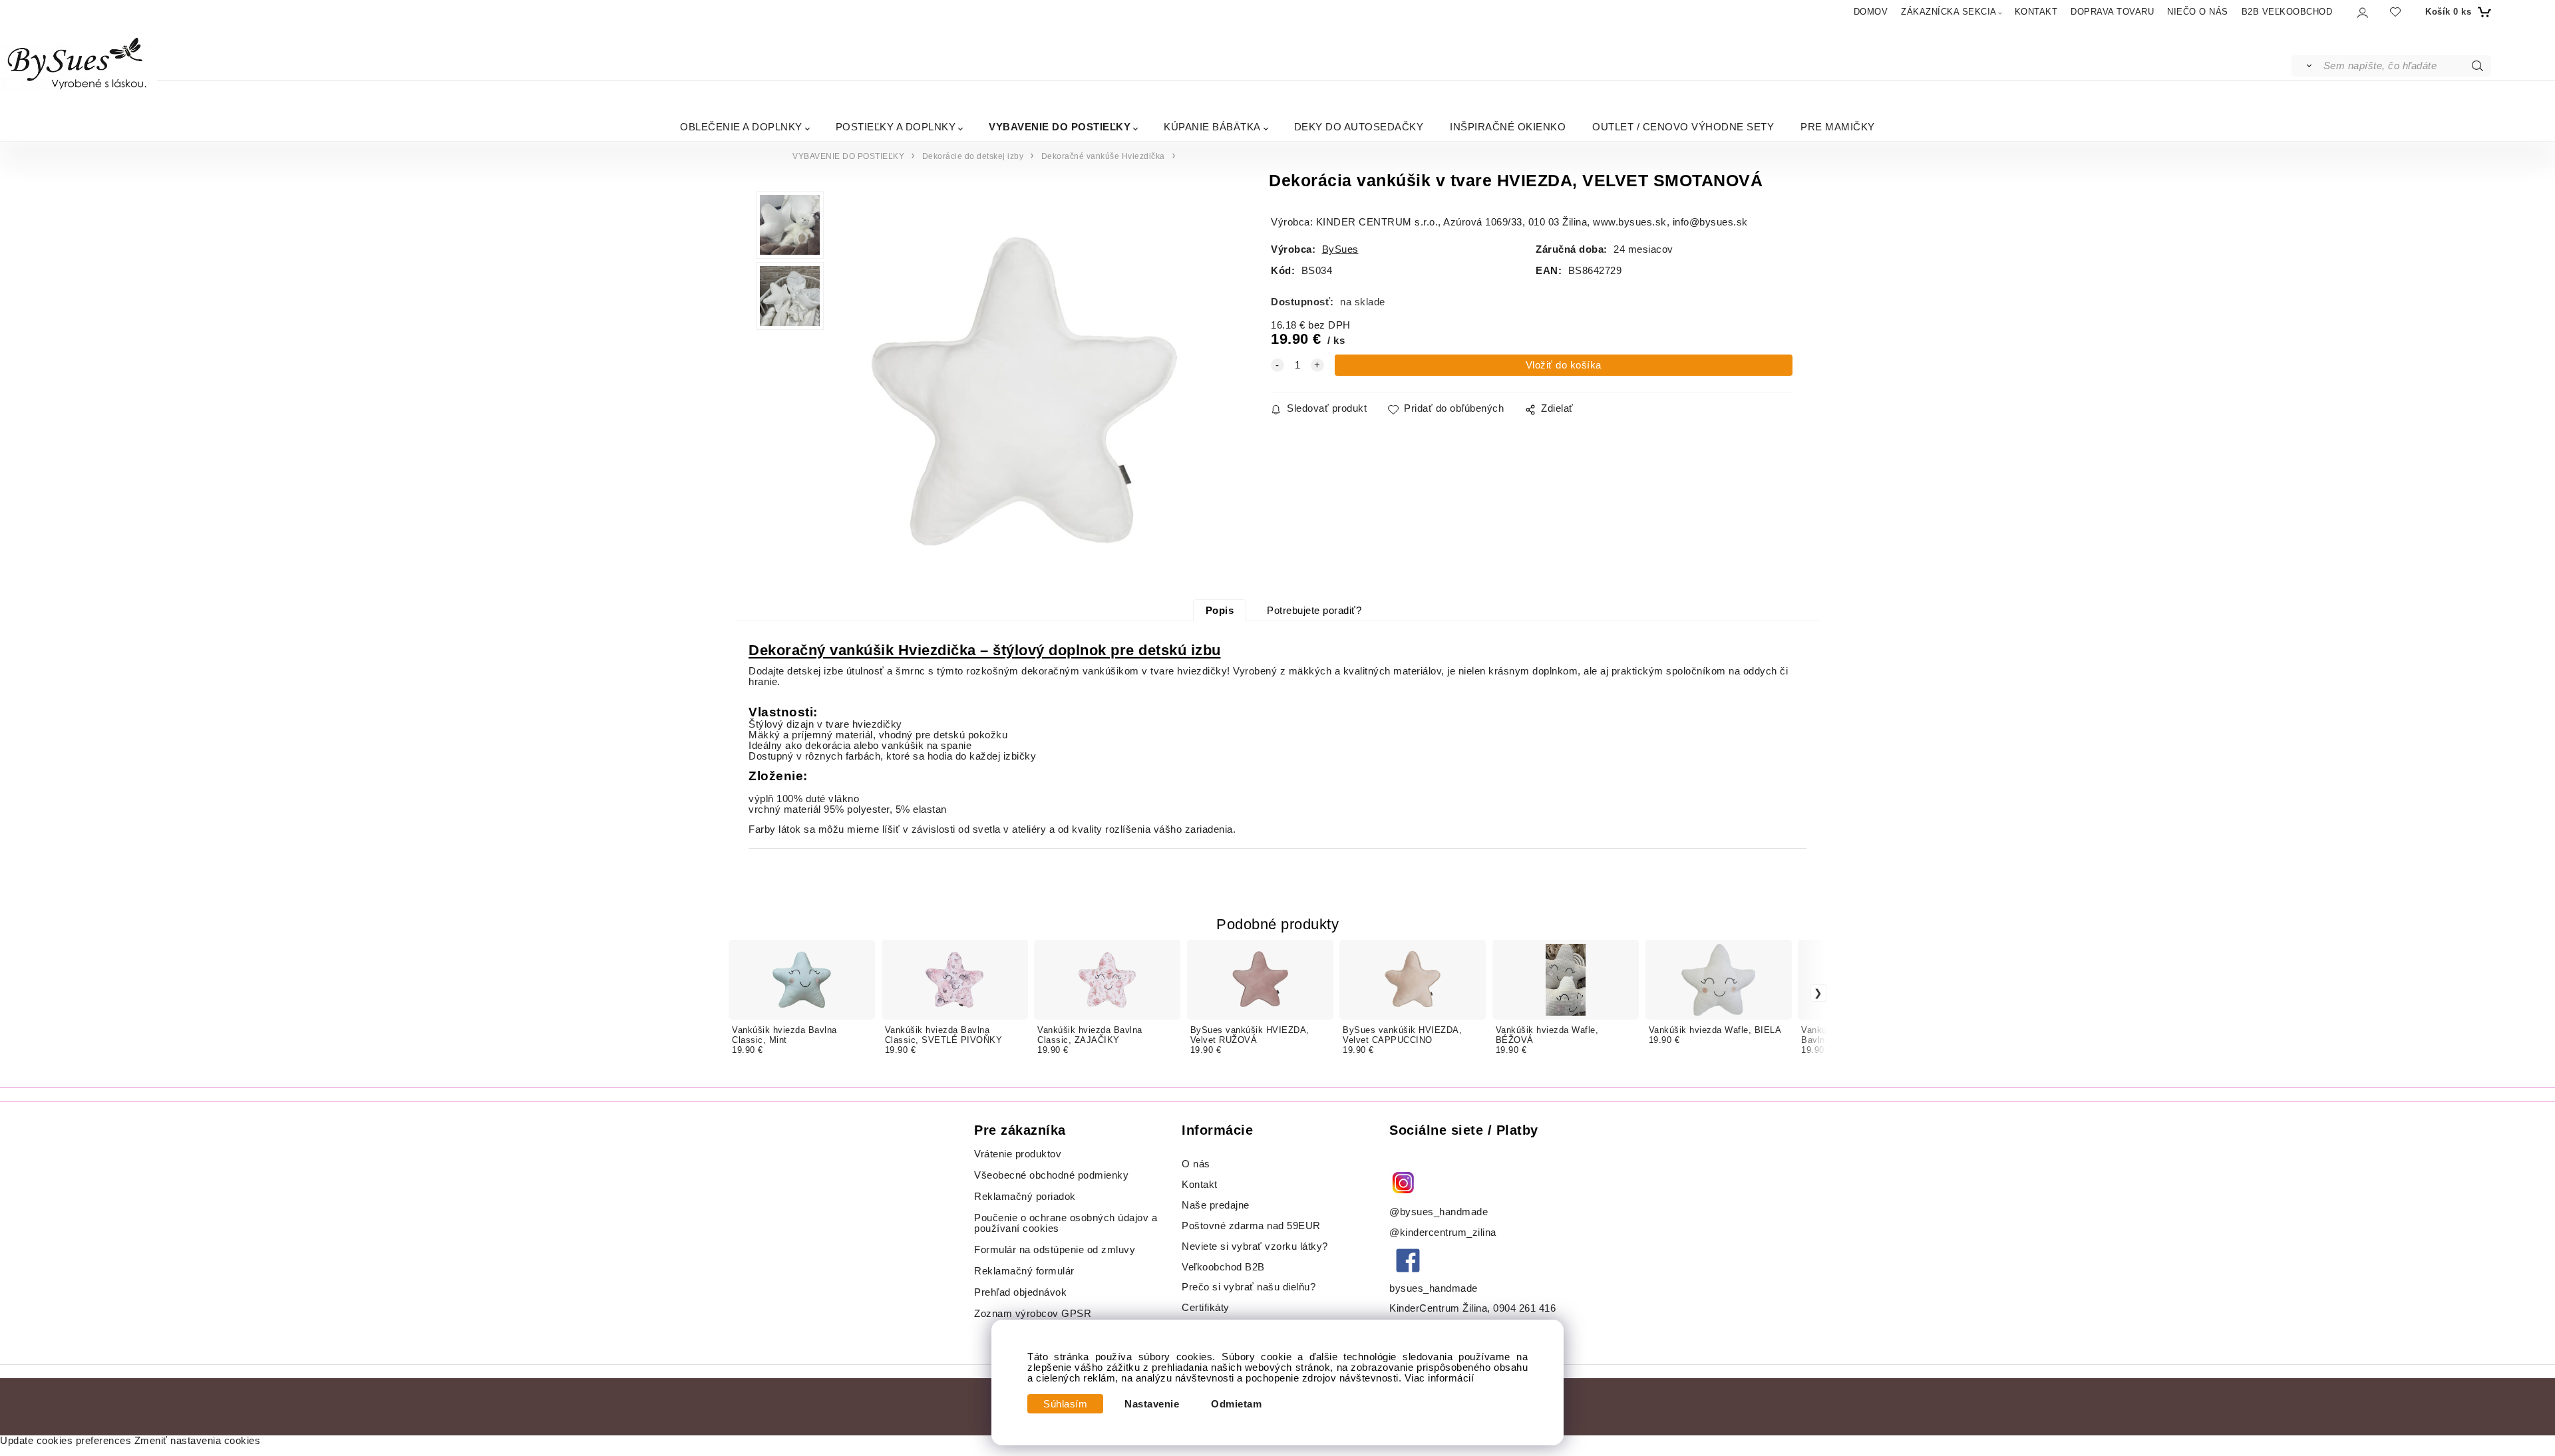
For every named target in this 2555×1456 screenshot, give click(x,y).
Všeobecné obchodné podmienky (1051, 1175)
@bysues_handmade (1439, 1212)
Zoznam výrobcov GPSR (1033, 1314)
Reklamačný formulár (1024, 1271)
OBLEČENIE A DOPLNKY (741, 127)
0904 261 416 (1524, 1308)
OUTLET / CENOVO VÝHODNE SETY (1683, 127)
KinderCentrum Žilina (1438, 1308)
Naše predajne (1216, 1205)
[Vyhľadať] (2306, 66)
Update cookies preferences (66, 1441)
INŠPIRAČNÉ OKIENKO (1508, 127)
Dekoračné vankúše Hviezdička (1103, 156)
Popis (1220, 611)
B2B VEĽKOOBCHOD (2287, 12)
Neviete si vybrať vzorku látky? (1255, 1246)
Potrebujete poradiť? (1314, 611)
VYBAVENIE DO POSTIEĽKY (1060, 127)
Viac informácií (1440, 1378)
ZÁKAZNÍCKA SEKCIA (1949, 12)
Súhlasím (1065, 1404)
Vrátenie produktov (1018, 1154)
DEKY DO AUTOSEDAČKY (1359, 127)
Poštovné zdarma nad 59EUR (1251, 1226)
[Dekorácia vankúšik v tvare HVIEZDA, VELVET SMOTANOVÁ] (1025, 395)
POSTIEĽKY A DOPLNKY (896, 127)
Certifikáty (1206, 1308)
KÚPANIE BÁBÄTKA (1212, 127)
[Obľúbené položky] (2395, 12)
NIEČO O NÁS (2198, 12)
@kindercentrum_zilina (1444, 1233)
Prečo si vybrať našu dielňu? (1249, 1287)
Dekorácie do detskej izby (973, 156)
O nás (1196, 1164)
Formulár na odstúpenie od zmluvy (1055, 1250)
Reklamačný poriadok (1025, 1197)
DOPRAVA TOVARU (2112, 12)
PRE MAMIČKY (1838, 127)
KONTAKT (2036, 12)
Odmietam (1236, 1404)
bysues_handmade (1435, 1288)
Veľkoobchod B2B (1223, 1267)
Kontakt (1201, 1185)
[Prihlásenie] (2362, 12)
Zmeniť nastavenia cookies (198, 1441)
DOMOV (1871, 12)
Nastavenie (1152, 1404)
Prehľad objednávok (1020, 1292)
